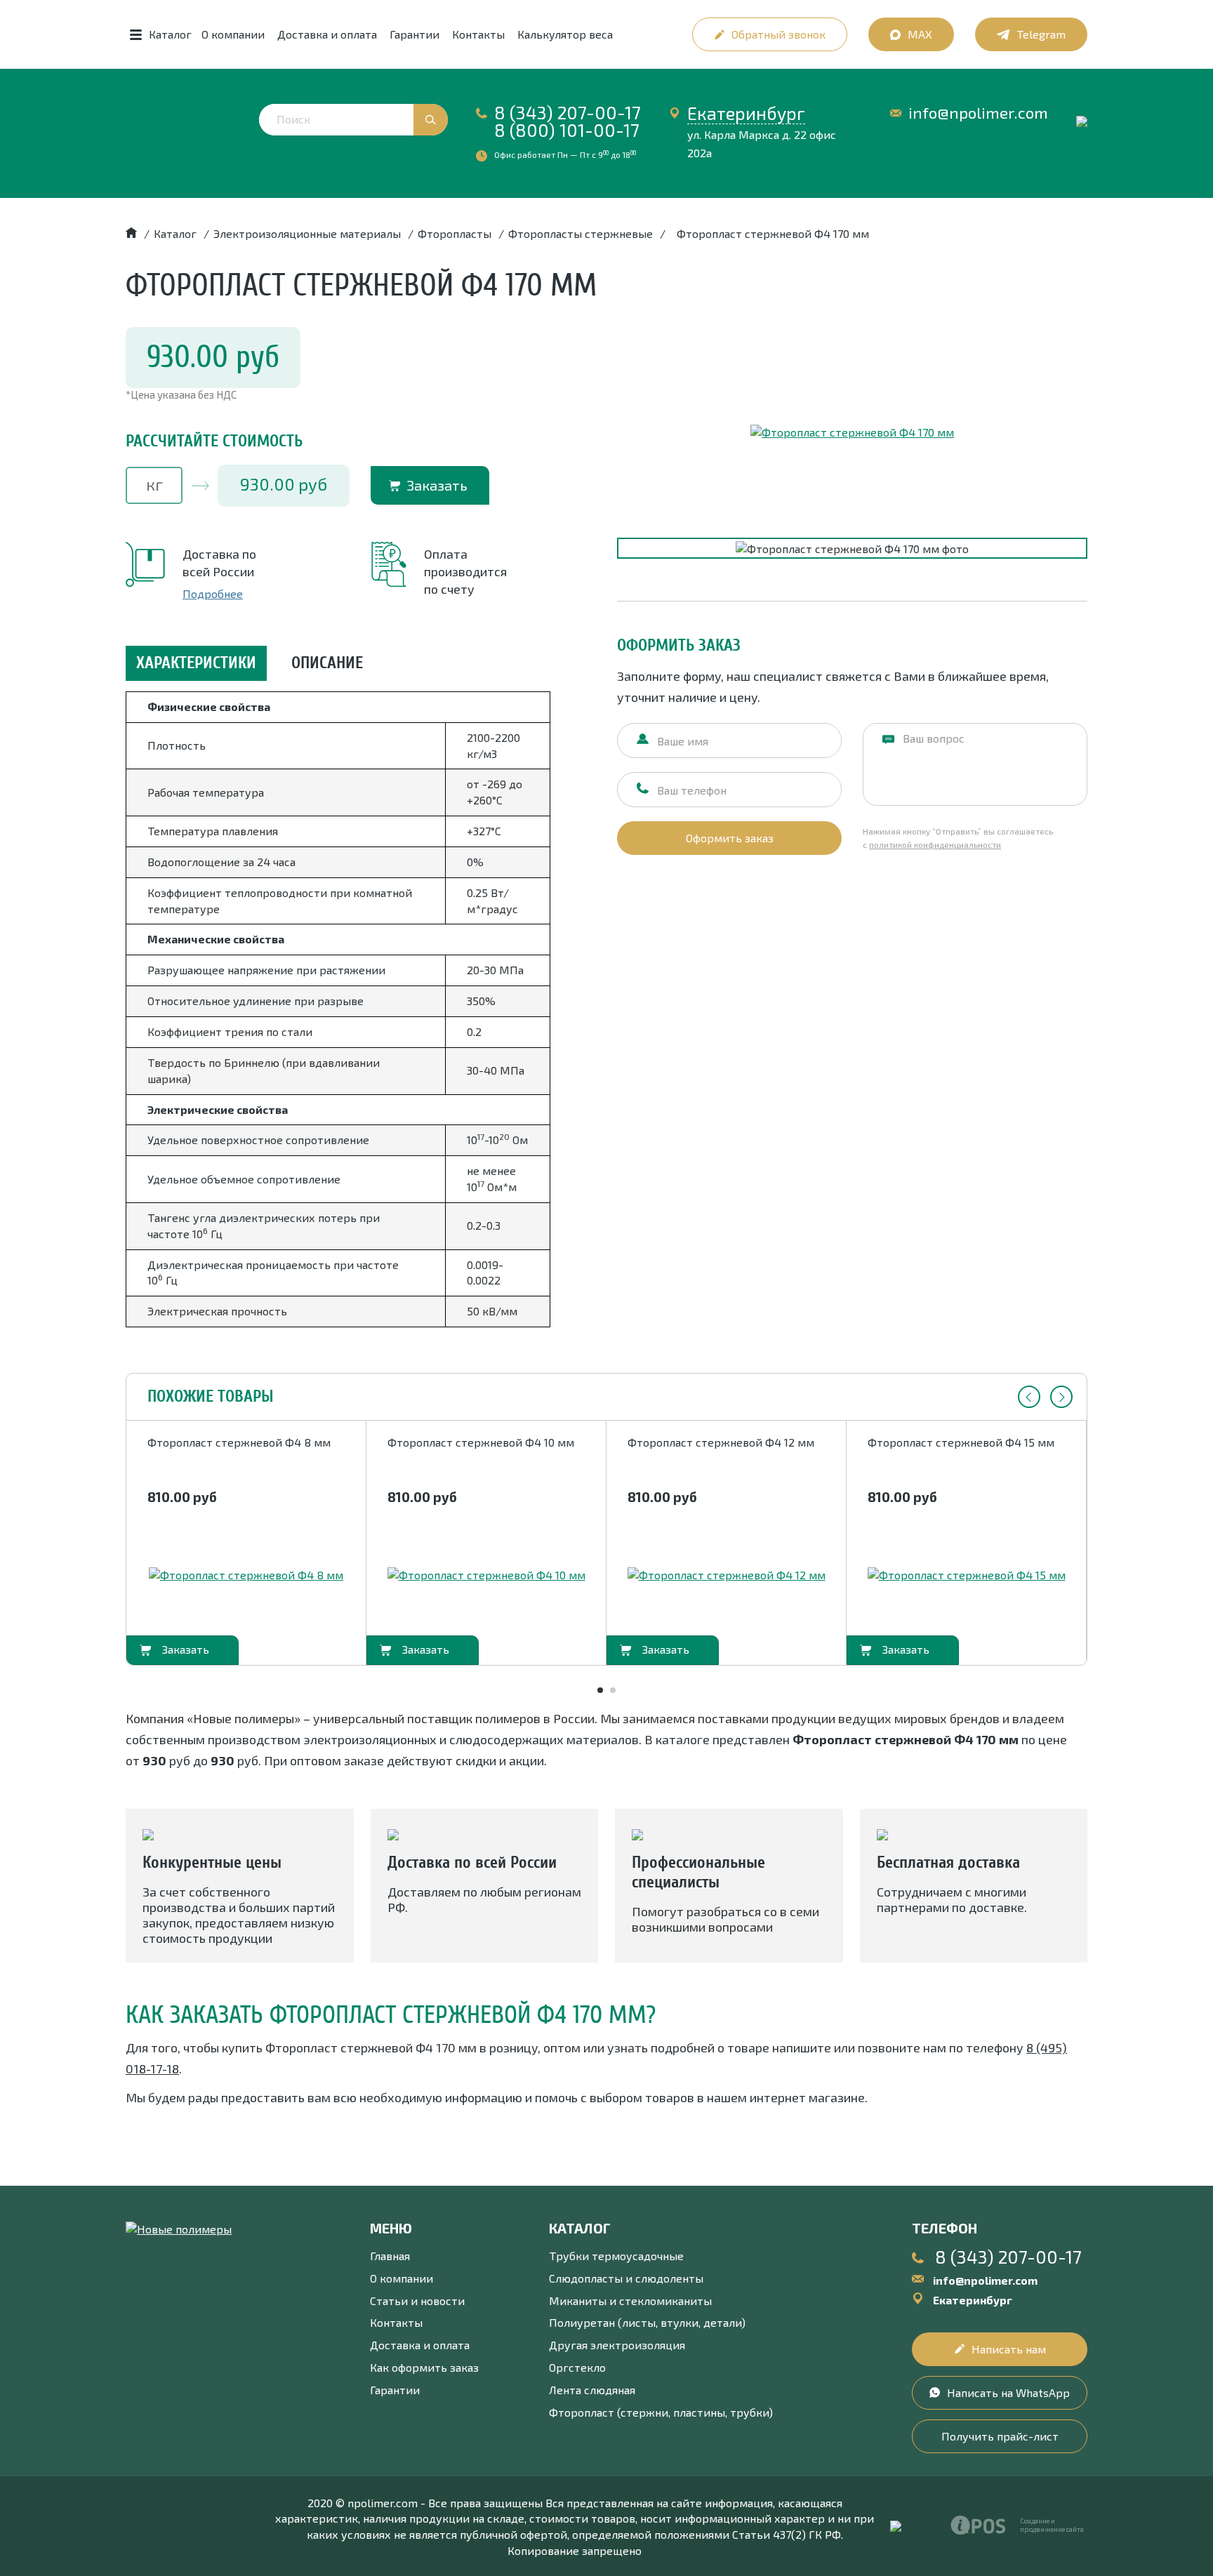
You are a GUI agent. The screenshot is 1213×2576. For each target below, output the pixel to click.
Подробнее (213, 593)
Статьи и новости (417, 2301)
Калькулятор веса (565, 34)
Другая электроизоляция (617, 2345)
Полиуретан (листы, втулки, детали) (647, 2322)
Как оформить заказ (424, 2367)
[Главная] (131, 233)
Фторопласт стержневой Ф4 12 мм (721, 1442)
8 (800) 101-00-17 (567, 130)
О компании (233, 34)
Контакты (478, 34)
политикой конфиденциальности (935, 844)
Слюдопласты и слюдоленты (626, 2278)
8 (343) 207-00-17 (568, 112)
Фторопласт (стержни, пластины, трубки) (661, 2412)
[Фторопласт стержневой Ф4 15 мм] (967, 1575)
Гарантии (415, 34)
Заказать (437, 485)
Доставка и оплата (327, 34)
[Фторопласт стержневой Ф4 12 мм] (727, 1575)
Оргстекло (577, 2367)
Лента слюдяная (592, 2390)
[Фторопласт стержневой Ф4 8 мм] (246, 1575)
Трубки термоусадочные (616, 2256)
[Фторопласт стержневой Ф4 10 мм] (486, 1575)
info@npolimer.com (978, 113)
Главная (390, 2256)
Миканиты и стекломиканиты (630, 2301)
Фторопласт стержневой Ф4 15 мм (961, 1442)
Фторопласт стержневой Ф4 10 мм (481, 1442)
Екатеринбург (746, 113)
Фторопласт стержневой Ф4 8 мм (239, 1442)
